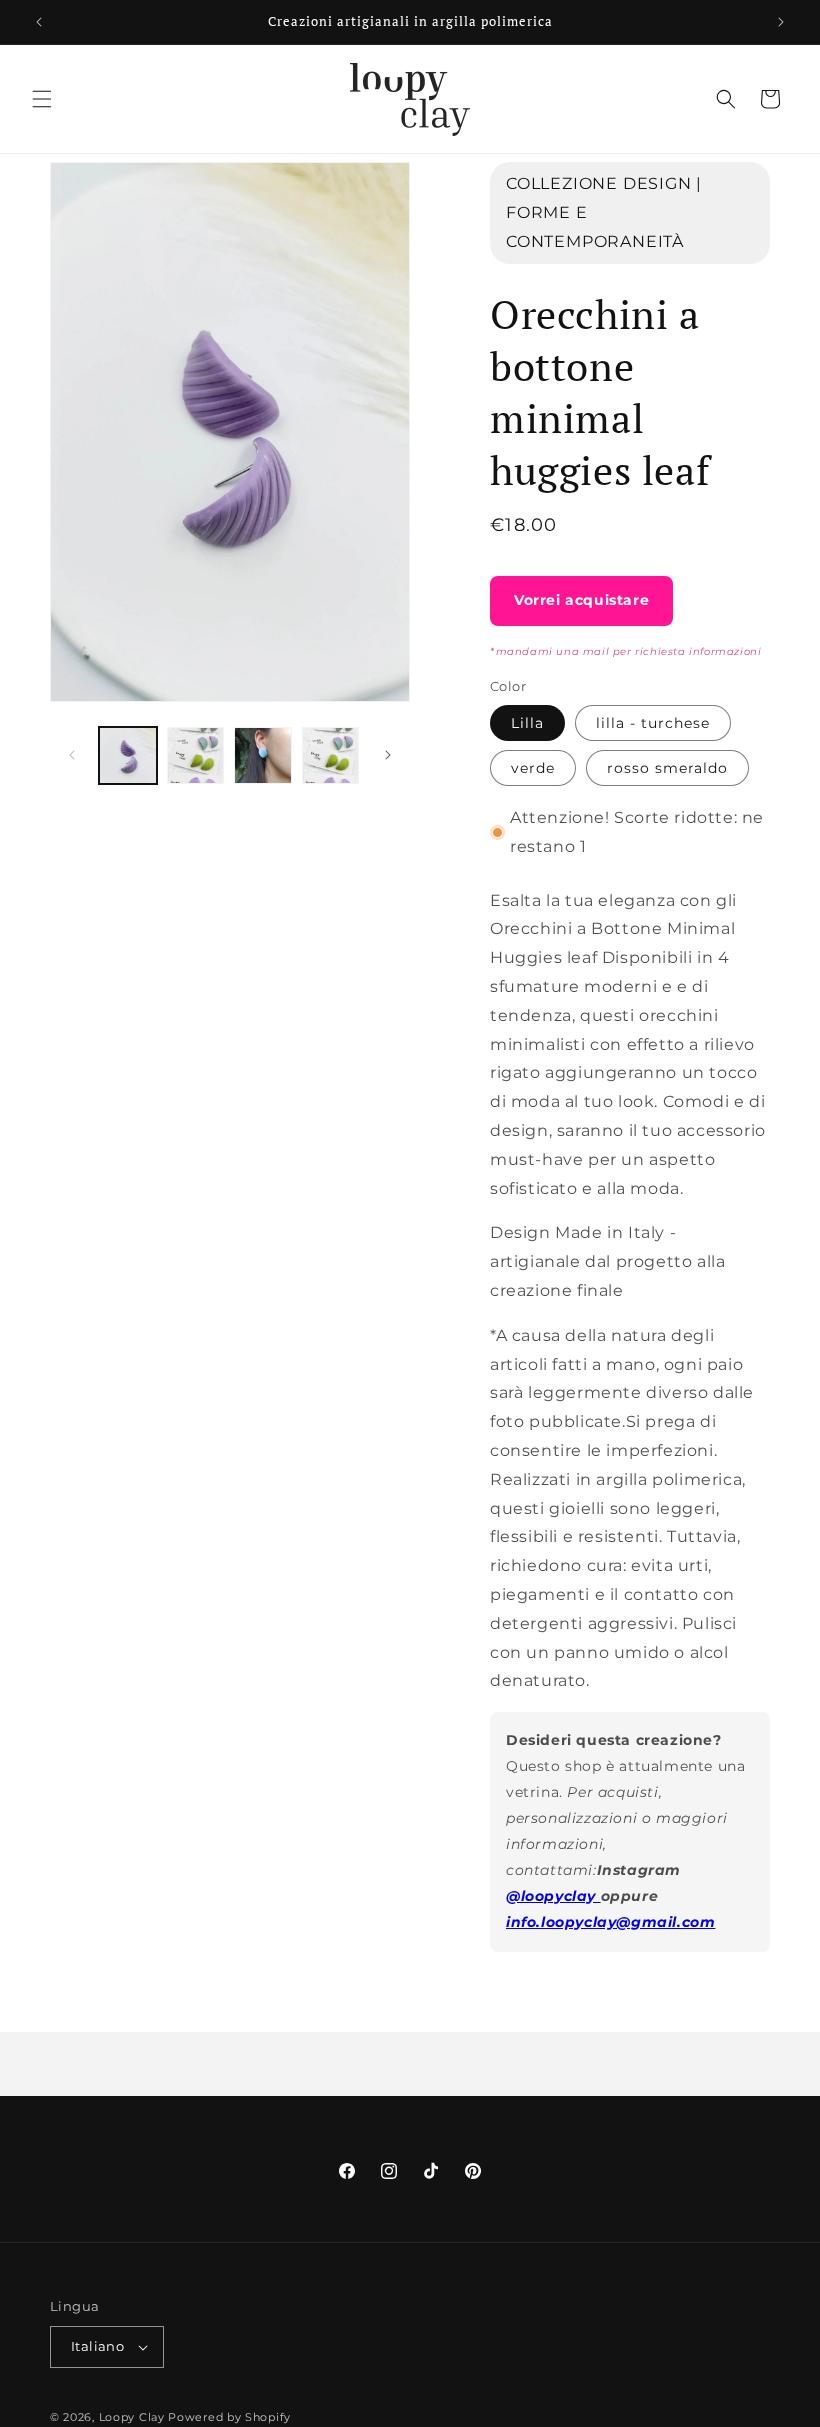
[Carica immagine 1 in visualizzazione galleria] (128, 756)
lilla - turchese (653, 723)
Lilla (527, 723)
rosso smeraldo (667, 768)
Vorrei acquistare (581, 600)
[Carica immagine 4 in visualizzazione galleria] (331, 756)
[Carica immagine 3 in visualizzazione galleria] (263, 756)
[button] (42, 99)
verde (533, 768)
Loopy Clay (132, 2417)
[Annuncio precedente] (39, 22)
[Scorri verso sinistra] (72, 755)
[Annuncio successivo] (781, 22)
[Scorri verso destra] (388, 755)
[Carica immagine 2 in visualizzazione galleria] (196, 756)
